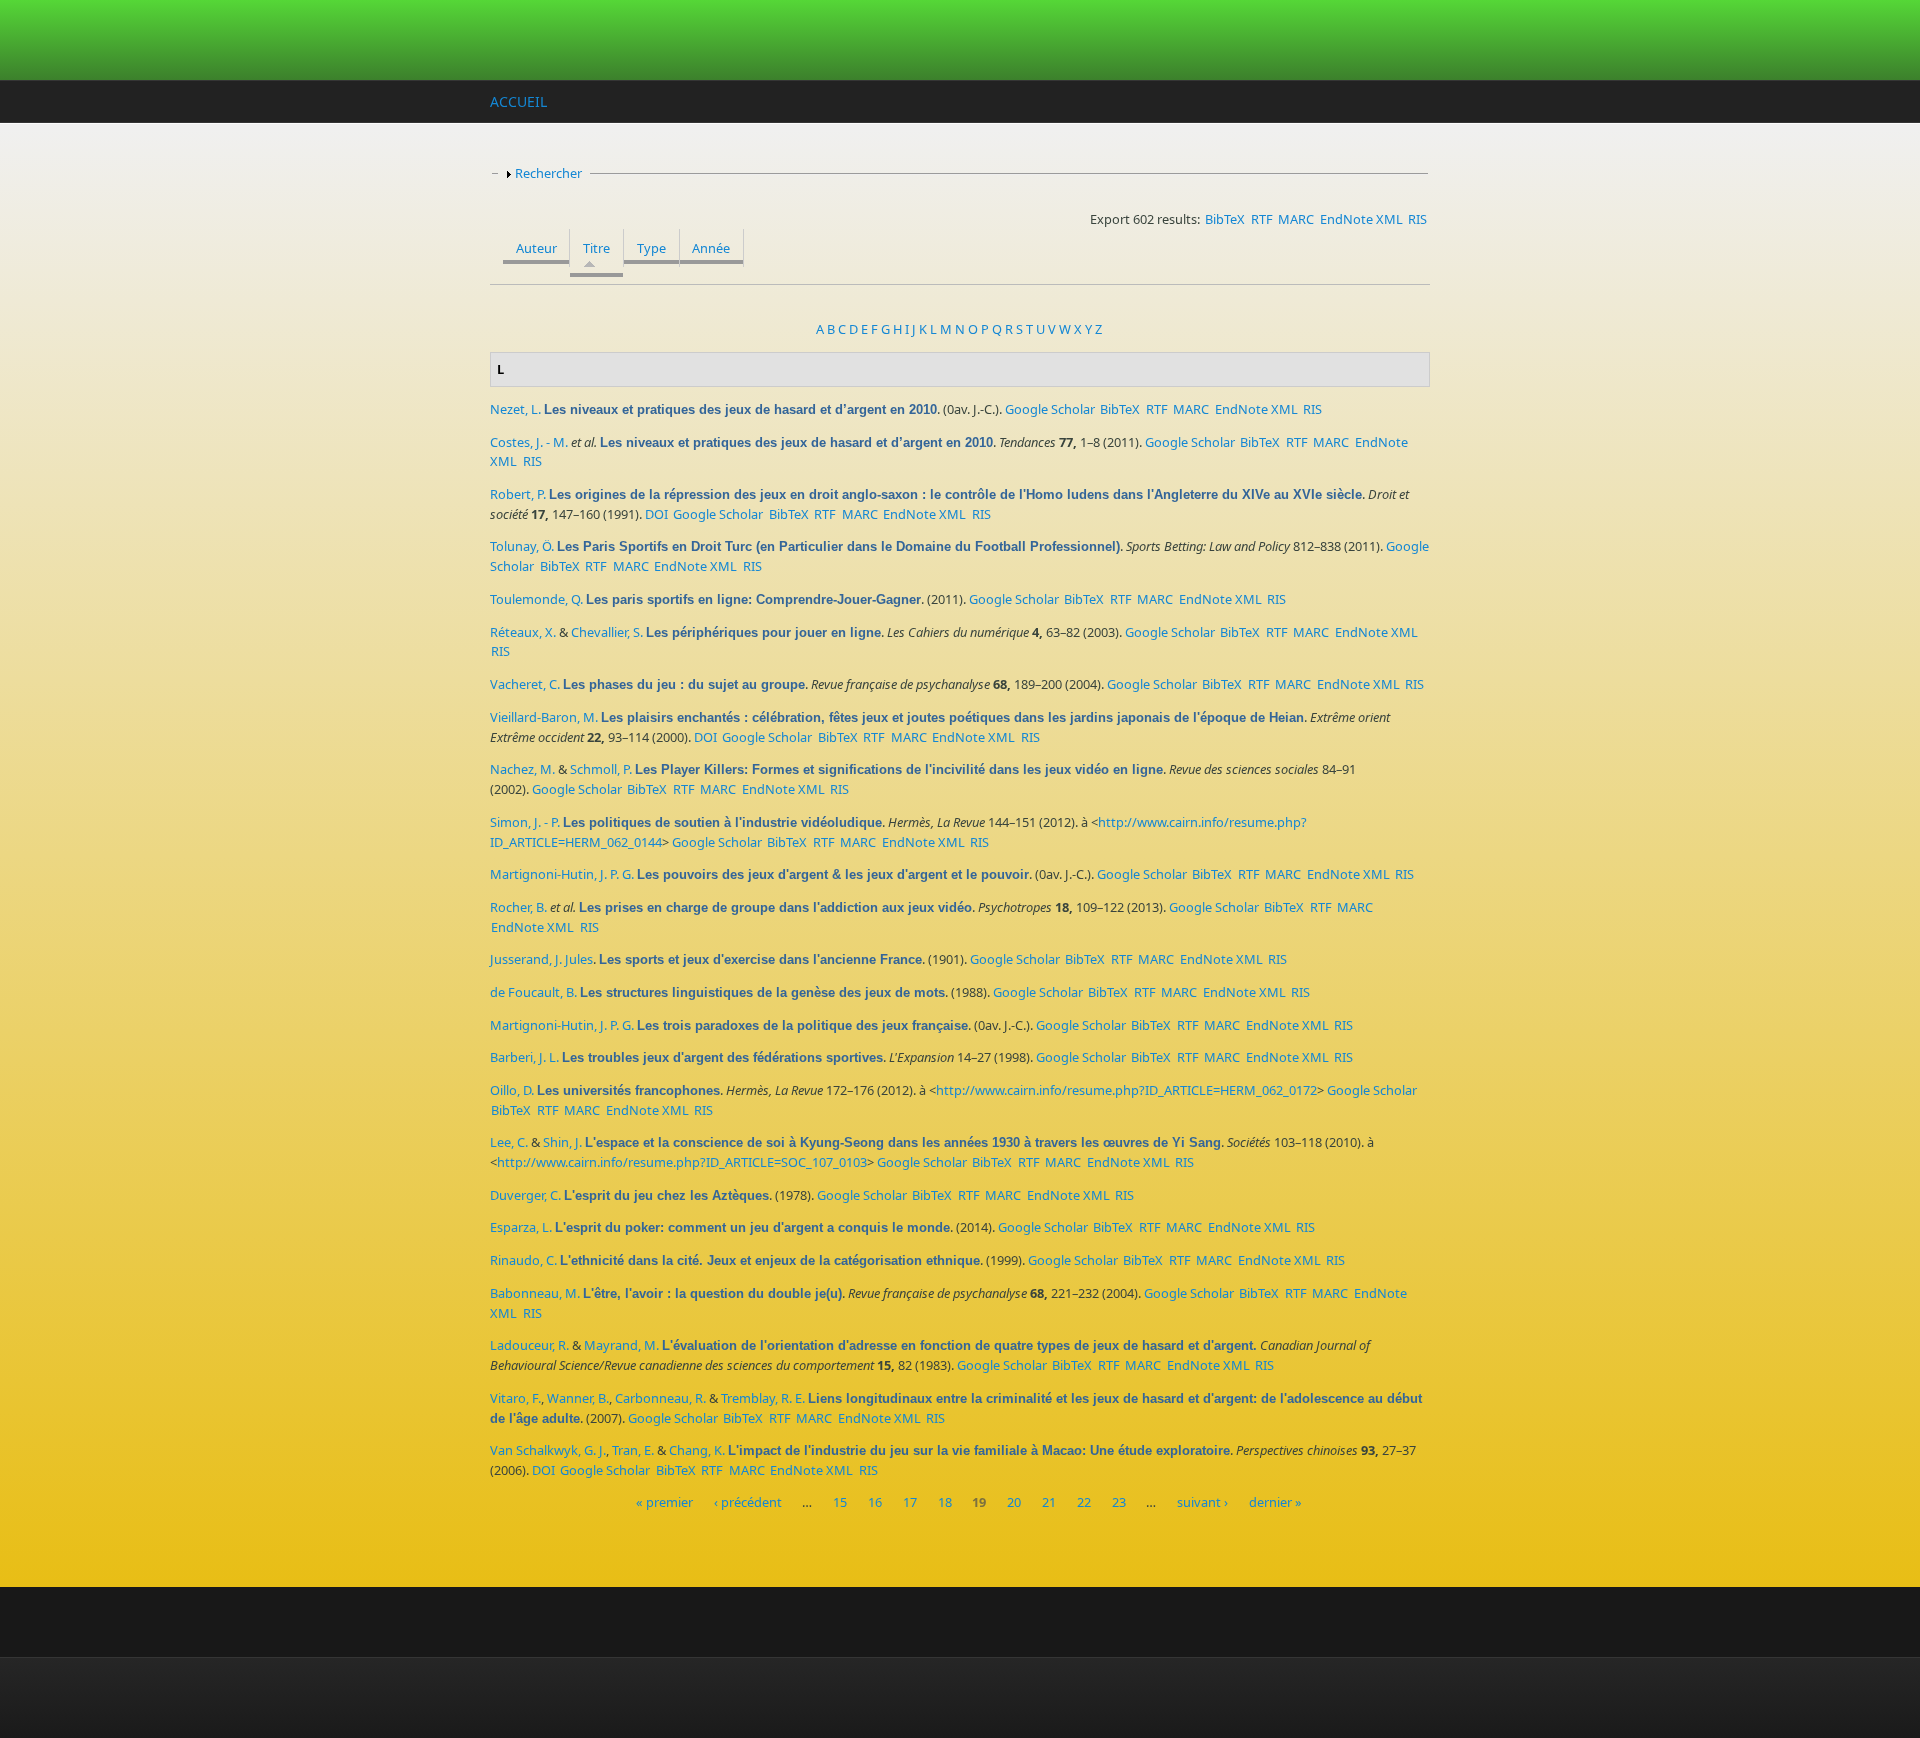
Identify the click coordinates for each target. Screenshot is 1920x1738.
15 (840, 1503)
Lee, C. (509, 1142)
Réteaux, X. (523, 632)
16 (875, 1503)
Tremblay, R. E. (763, 1398)
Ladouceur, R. (529, 1345)
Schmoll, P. (601, 769)
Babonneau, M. (535, 1293)
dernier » (1275, 1503)
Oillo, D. (512, 1090)
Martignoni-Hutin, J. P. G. (562, 874)
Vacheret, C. (525, 684)
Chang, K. (697, 1450)
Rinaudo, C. (523, 1260)
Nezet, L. (515, 409)
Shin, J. (562, 1142)
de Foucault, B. (533, 992)
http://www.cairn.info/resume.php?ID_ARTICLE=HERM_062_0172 (1126, 1090)
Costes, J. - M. (529, 442)
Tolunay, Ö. (522, 546)
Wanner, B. (578, 1398)
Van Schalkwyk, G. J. (548, 1450)
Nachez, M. (522, 769)
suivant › (1202, 1503)
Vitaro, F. (515, 1398)
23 (1119, 1503)
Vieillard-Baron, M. (544, 717)
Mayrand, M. (621, 1345)
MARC (1296, 219)
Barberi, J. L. (524, 1057)
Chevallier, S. (607, 632)
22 (1084, 1503)
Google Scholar (1050, 409)
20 (1014, 1503)
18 (945, 1503)
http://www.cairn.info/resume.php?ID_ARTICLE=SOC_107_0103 (682, 1162)
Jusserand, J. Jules (541, 959)
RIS (1417, 219)
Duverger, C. (525, 1195)
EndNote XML (1361, 219)
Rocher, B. (518, 907)
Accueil (518, 101)
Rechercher (548, 173)
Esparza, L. (521, 1227)
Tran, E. (633, 1450)
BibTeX (1225, 219)
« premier (664, 1503)
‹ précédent (748, 1503)
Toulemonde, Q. (536, 599)
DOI (656, 514)
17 (910, 1503)
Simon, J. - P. (525, 822)
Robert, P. (518, 494)
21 (1049, 1503)
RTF (1262, 219)
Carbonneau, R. (660, 1398)
